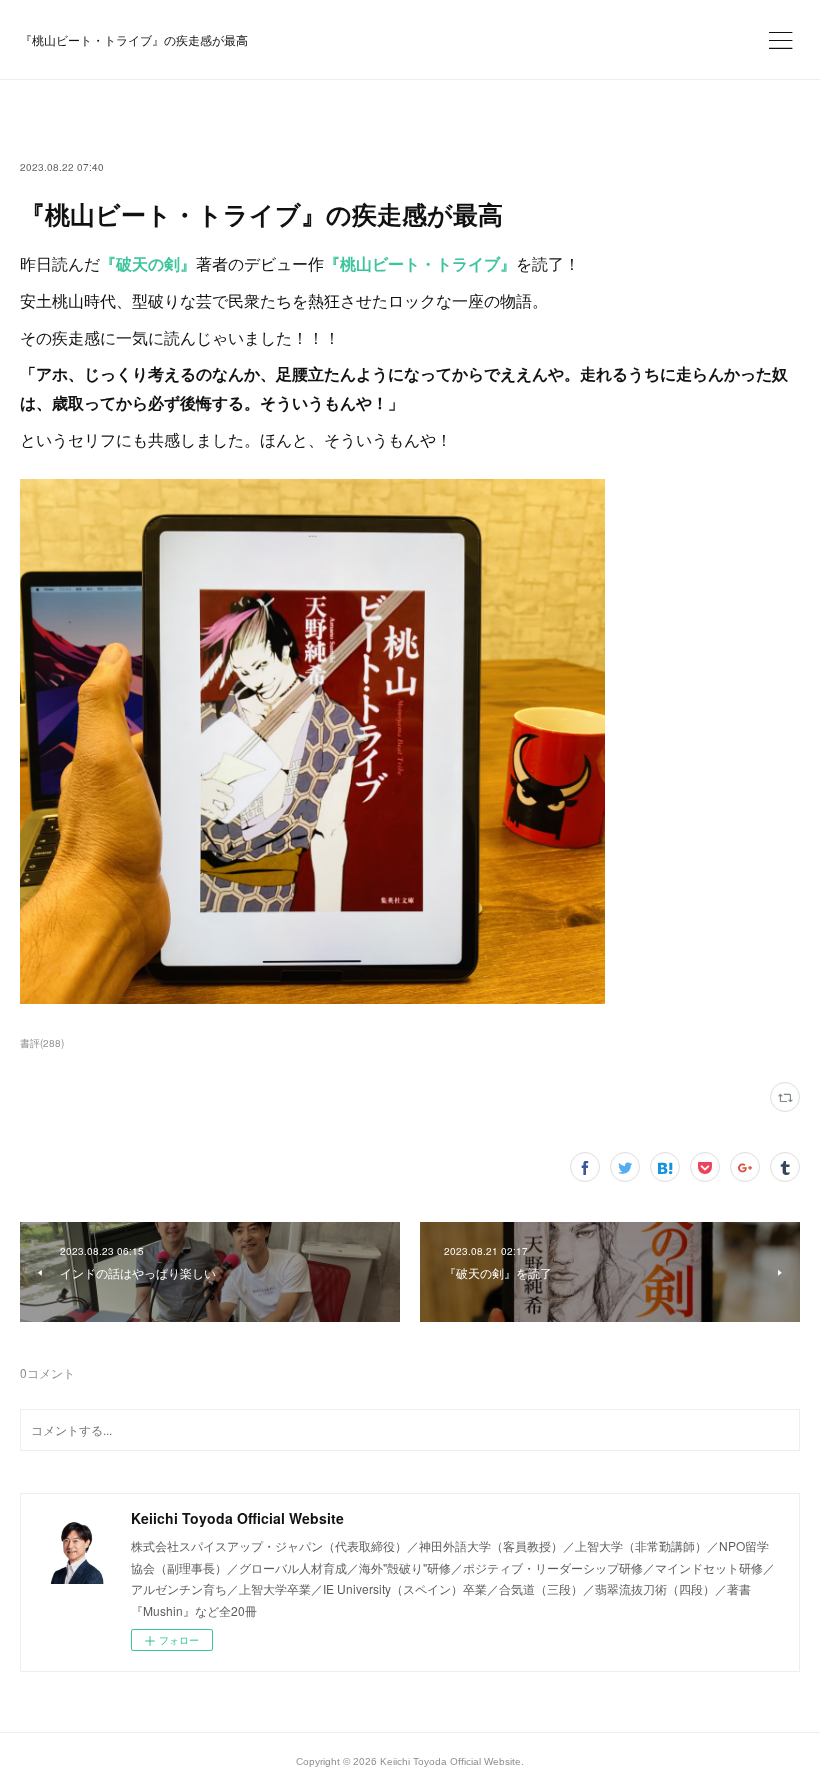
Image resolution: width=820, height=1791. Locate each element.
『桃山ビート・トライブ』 (420, 263)
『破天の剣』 (148, 263)
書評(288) (42, 1043)
